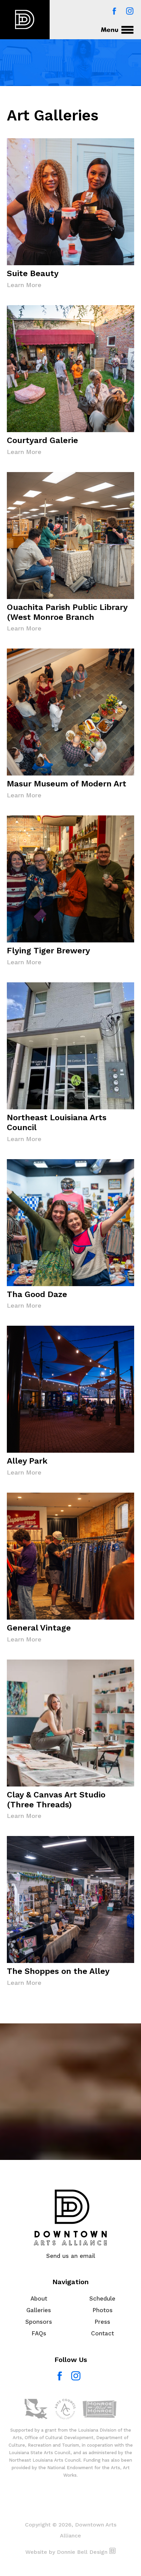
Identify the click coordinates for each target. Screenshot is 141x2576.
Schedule (102, 2299)
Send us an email (71, 2256)
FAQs (39, 2333)
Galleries (39, 2310)
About (39, 2299)
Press (102, 2322)
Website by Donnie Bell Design (67, 2552)
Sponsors (39, 2322)
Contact (102, 2333)
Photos (102, 2310)
